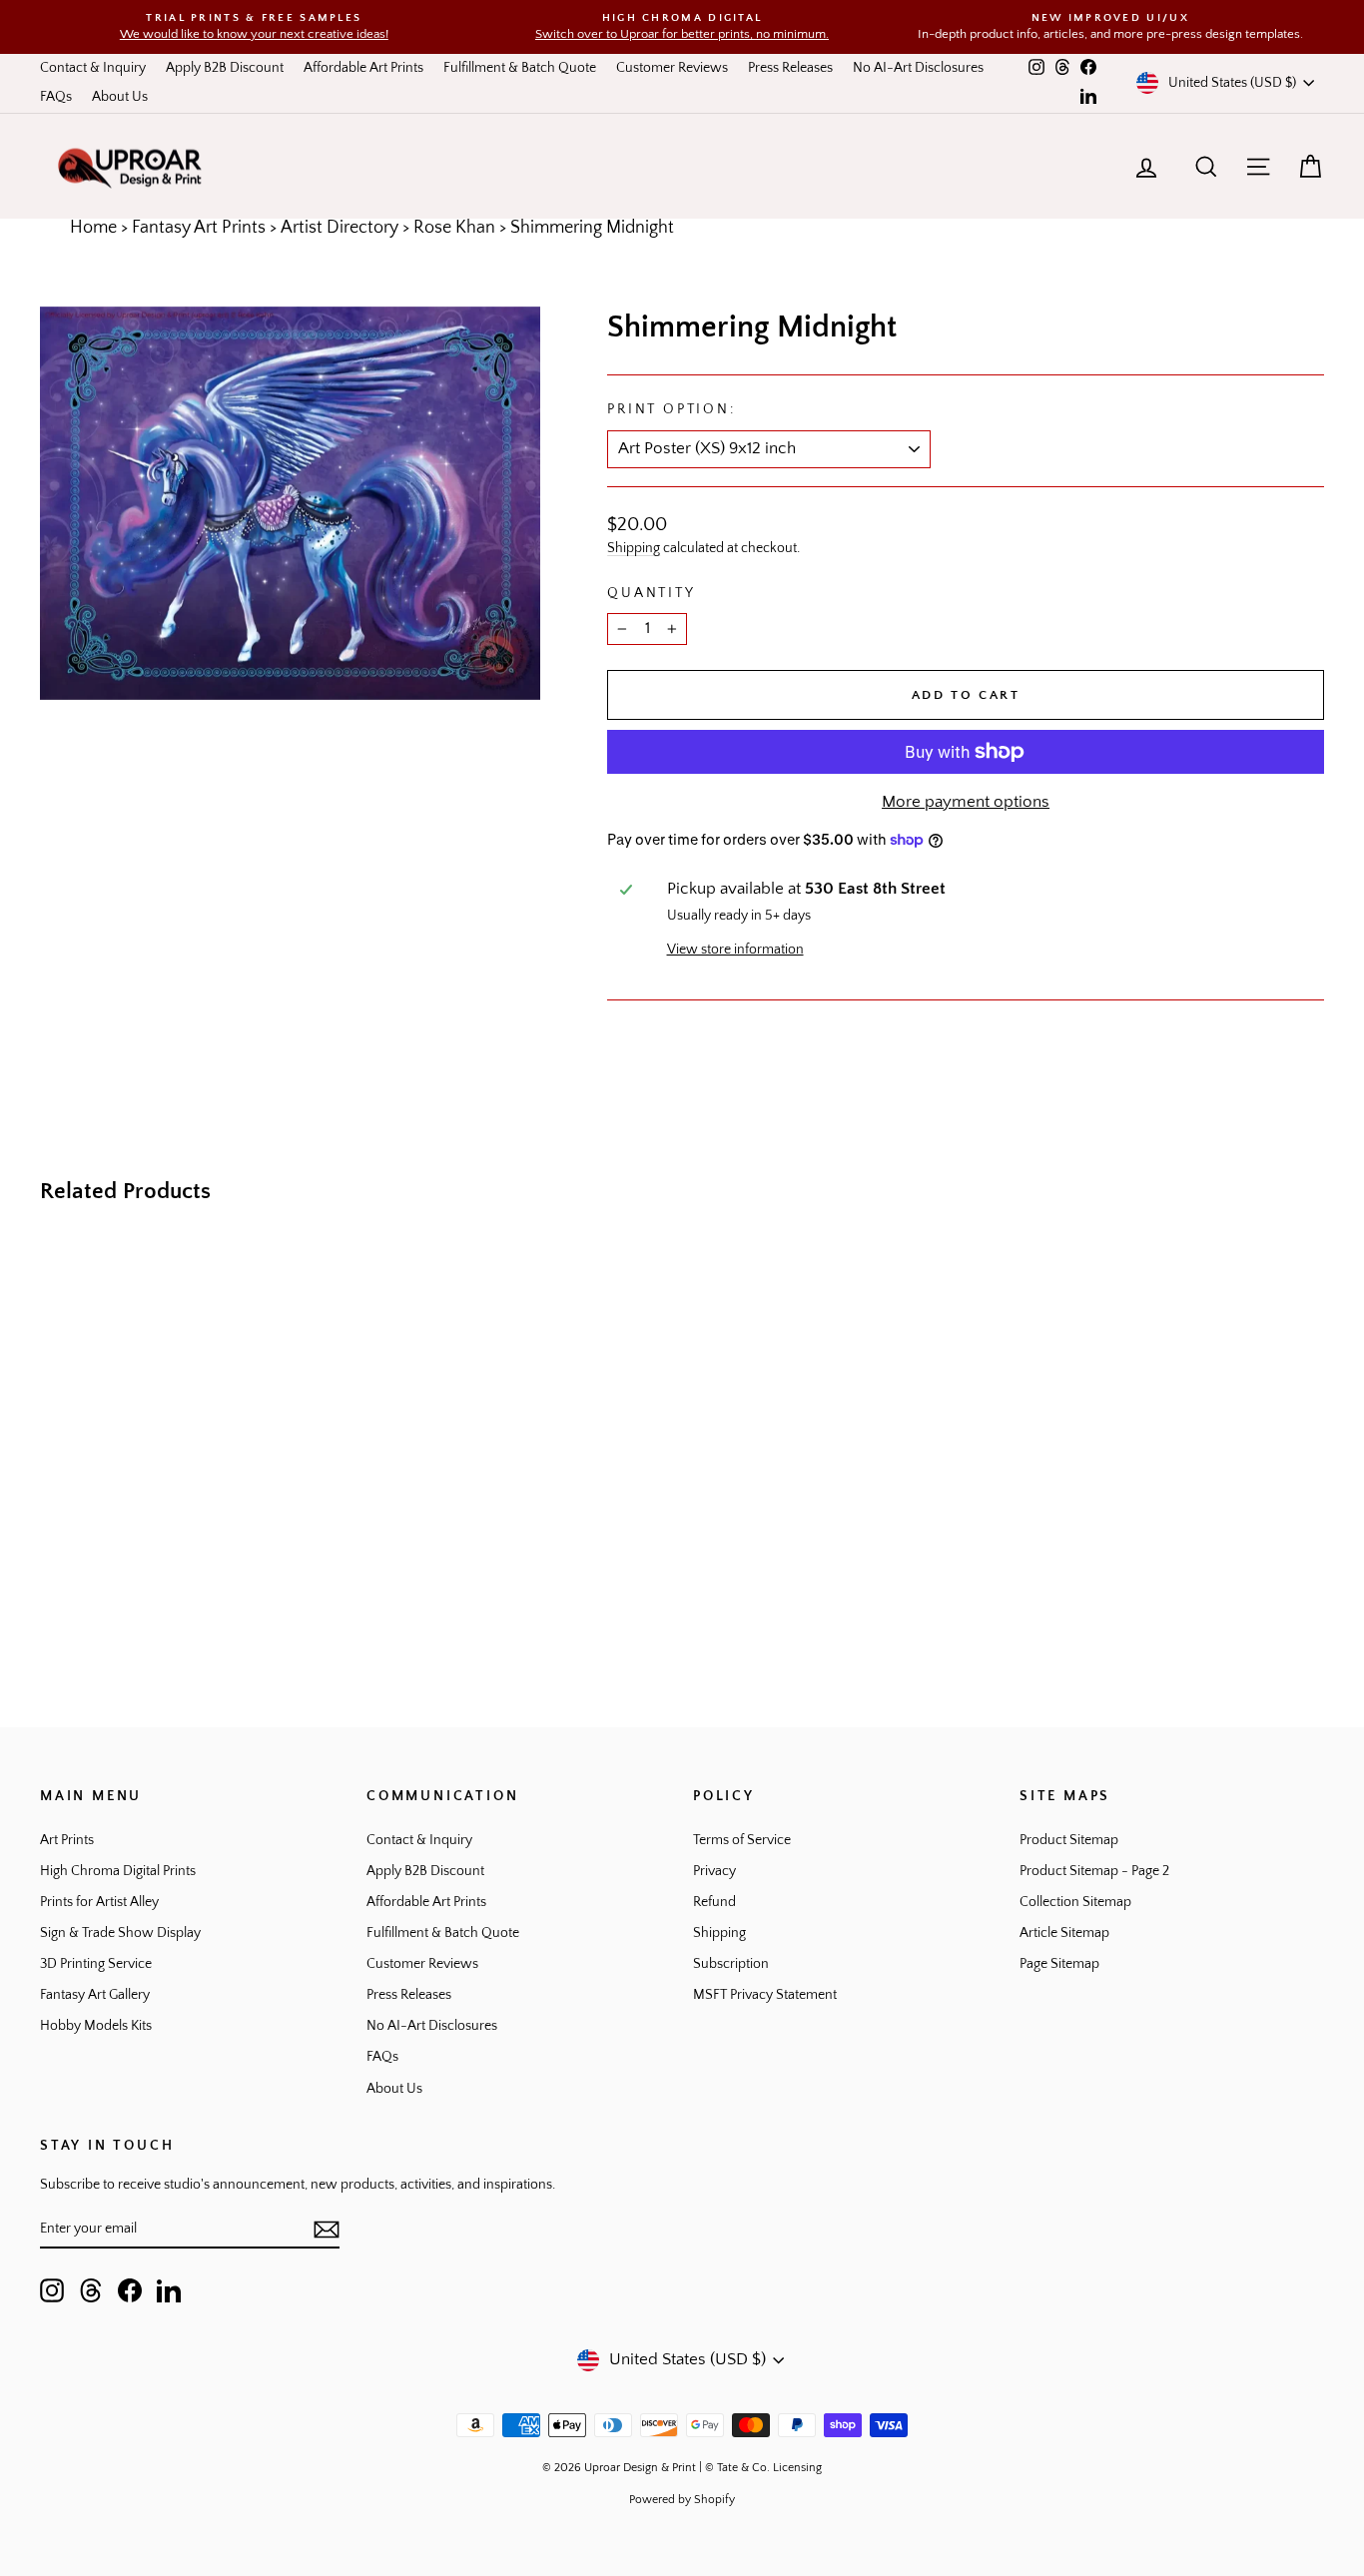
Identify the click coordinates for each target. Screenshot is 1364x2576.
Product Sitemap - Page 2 (1094, 1871)
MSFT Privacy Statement (765, 1995)
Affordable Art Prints (363, 68)
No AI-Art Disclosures (918, 68)
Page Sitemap (1059, 1964)
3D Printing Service (96, 1964)
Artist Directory (340, 228)
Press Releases (790, 68)
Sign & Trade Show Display (120, 1933)
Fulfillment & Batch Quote (520, 68)
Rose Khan (454, 228)
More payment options (966, 802)
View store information (735, 950)
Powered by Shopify (682, 2500)
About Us (120, 97)
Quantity (651, 593)
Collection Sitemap (1075, 1902)
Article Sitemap (1064, 1933)
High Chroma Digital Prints (118, 1871)
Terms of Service (742, 1840)
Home (93, 228)
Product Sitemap (1069, 1840)
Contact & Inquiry (93, 68)
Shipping (634, 548)
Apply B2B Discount (225, 68)
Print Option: (671, 409)
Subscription (731, 1964)
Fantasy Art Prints (199, 228)
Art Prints (67, 1840)
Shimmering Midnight (592, 228)
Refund (714, 1902)
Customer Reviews (672, 68)
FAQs (56, 97)
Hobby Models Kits (96, 2026)
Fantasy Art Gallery (95, 1995)
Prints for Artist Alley (99, 1902)
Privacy (714, 1871)
